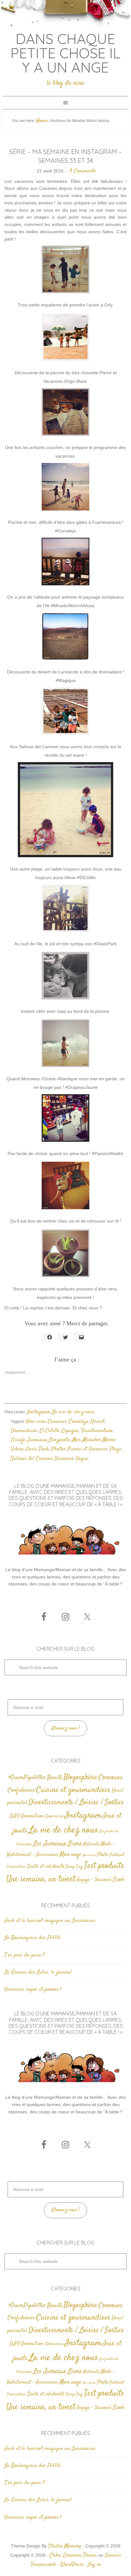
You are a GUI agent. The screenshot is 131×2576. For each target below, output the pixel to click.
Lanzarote (60, 1440)
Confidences (21, 1790)
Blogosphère (80, 1777)
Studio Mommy (65, 2546)
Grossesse (54, 1816)
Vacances (64, 1459)
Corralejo (79, 1422)
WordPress (72, 2565)
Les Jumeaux (50, 1844)
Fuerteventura (97, 1431)
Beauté (55, 1778)
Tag (79, 1867)
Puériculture (17, 1867)
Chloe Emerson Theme (73, 2555)
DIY (14, 1816)
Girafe (18, 1440)
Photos (58, 1449)
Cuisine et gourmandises (73, 1790)
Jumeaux (37, 1440)
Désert (97, 1422)
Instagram (38, 1412)
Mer (76, 1440)
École (119, 1880)
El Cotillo (49, 1431)
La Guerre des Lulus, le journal (38, 1972)
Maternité (91, 1844)
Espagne (70, 1431)
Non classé (89, 1855)
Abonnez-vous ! (66, 1728)
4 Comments (83, 171)
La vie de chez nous (73, 1412)
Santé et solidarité (46, 1867)
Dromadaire (24, 1431)
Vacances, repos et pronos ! (33, 1989)
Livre (75, 1844)
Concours (111, 1777)
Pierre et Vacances (88, 1449)
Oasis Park (38, 1449)
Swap (70, 1867)
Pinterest (117, 1855)
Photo (103, 1855)
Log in (94, 2565)
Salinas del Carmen (32, 1459)
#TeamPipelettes (27, 1778)
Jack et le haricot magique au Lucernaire (50, 1921)
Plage (116, 1449)
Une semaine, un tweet (41, 1879)
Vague (82, 1459)
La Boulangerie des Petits (32, 1938)
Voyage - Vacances (94, 1880)
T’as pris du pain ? (25, 1955)
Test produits (104, 1866)
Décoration (32, 1816)
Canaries (57, 1422)
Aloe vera (36, 1422)
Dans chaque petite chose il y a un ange (65, 53)
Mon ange (70, 1855)
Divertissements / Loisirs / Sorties (76, 1802)
